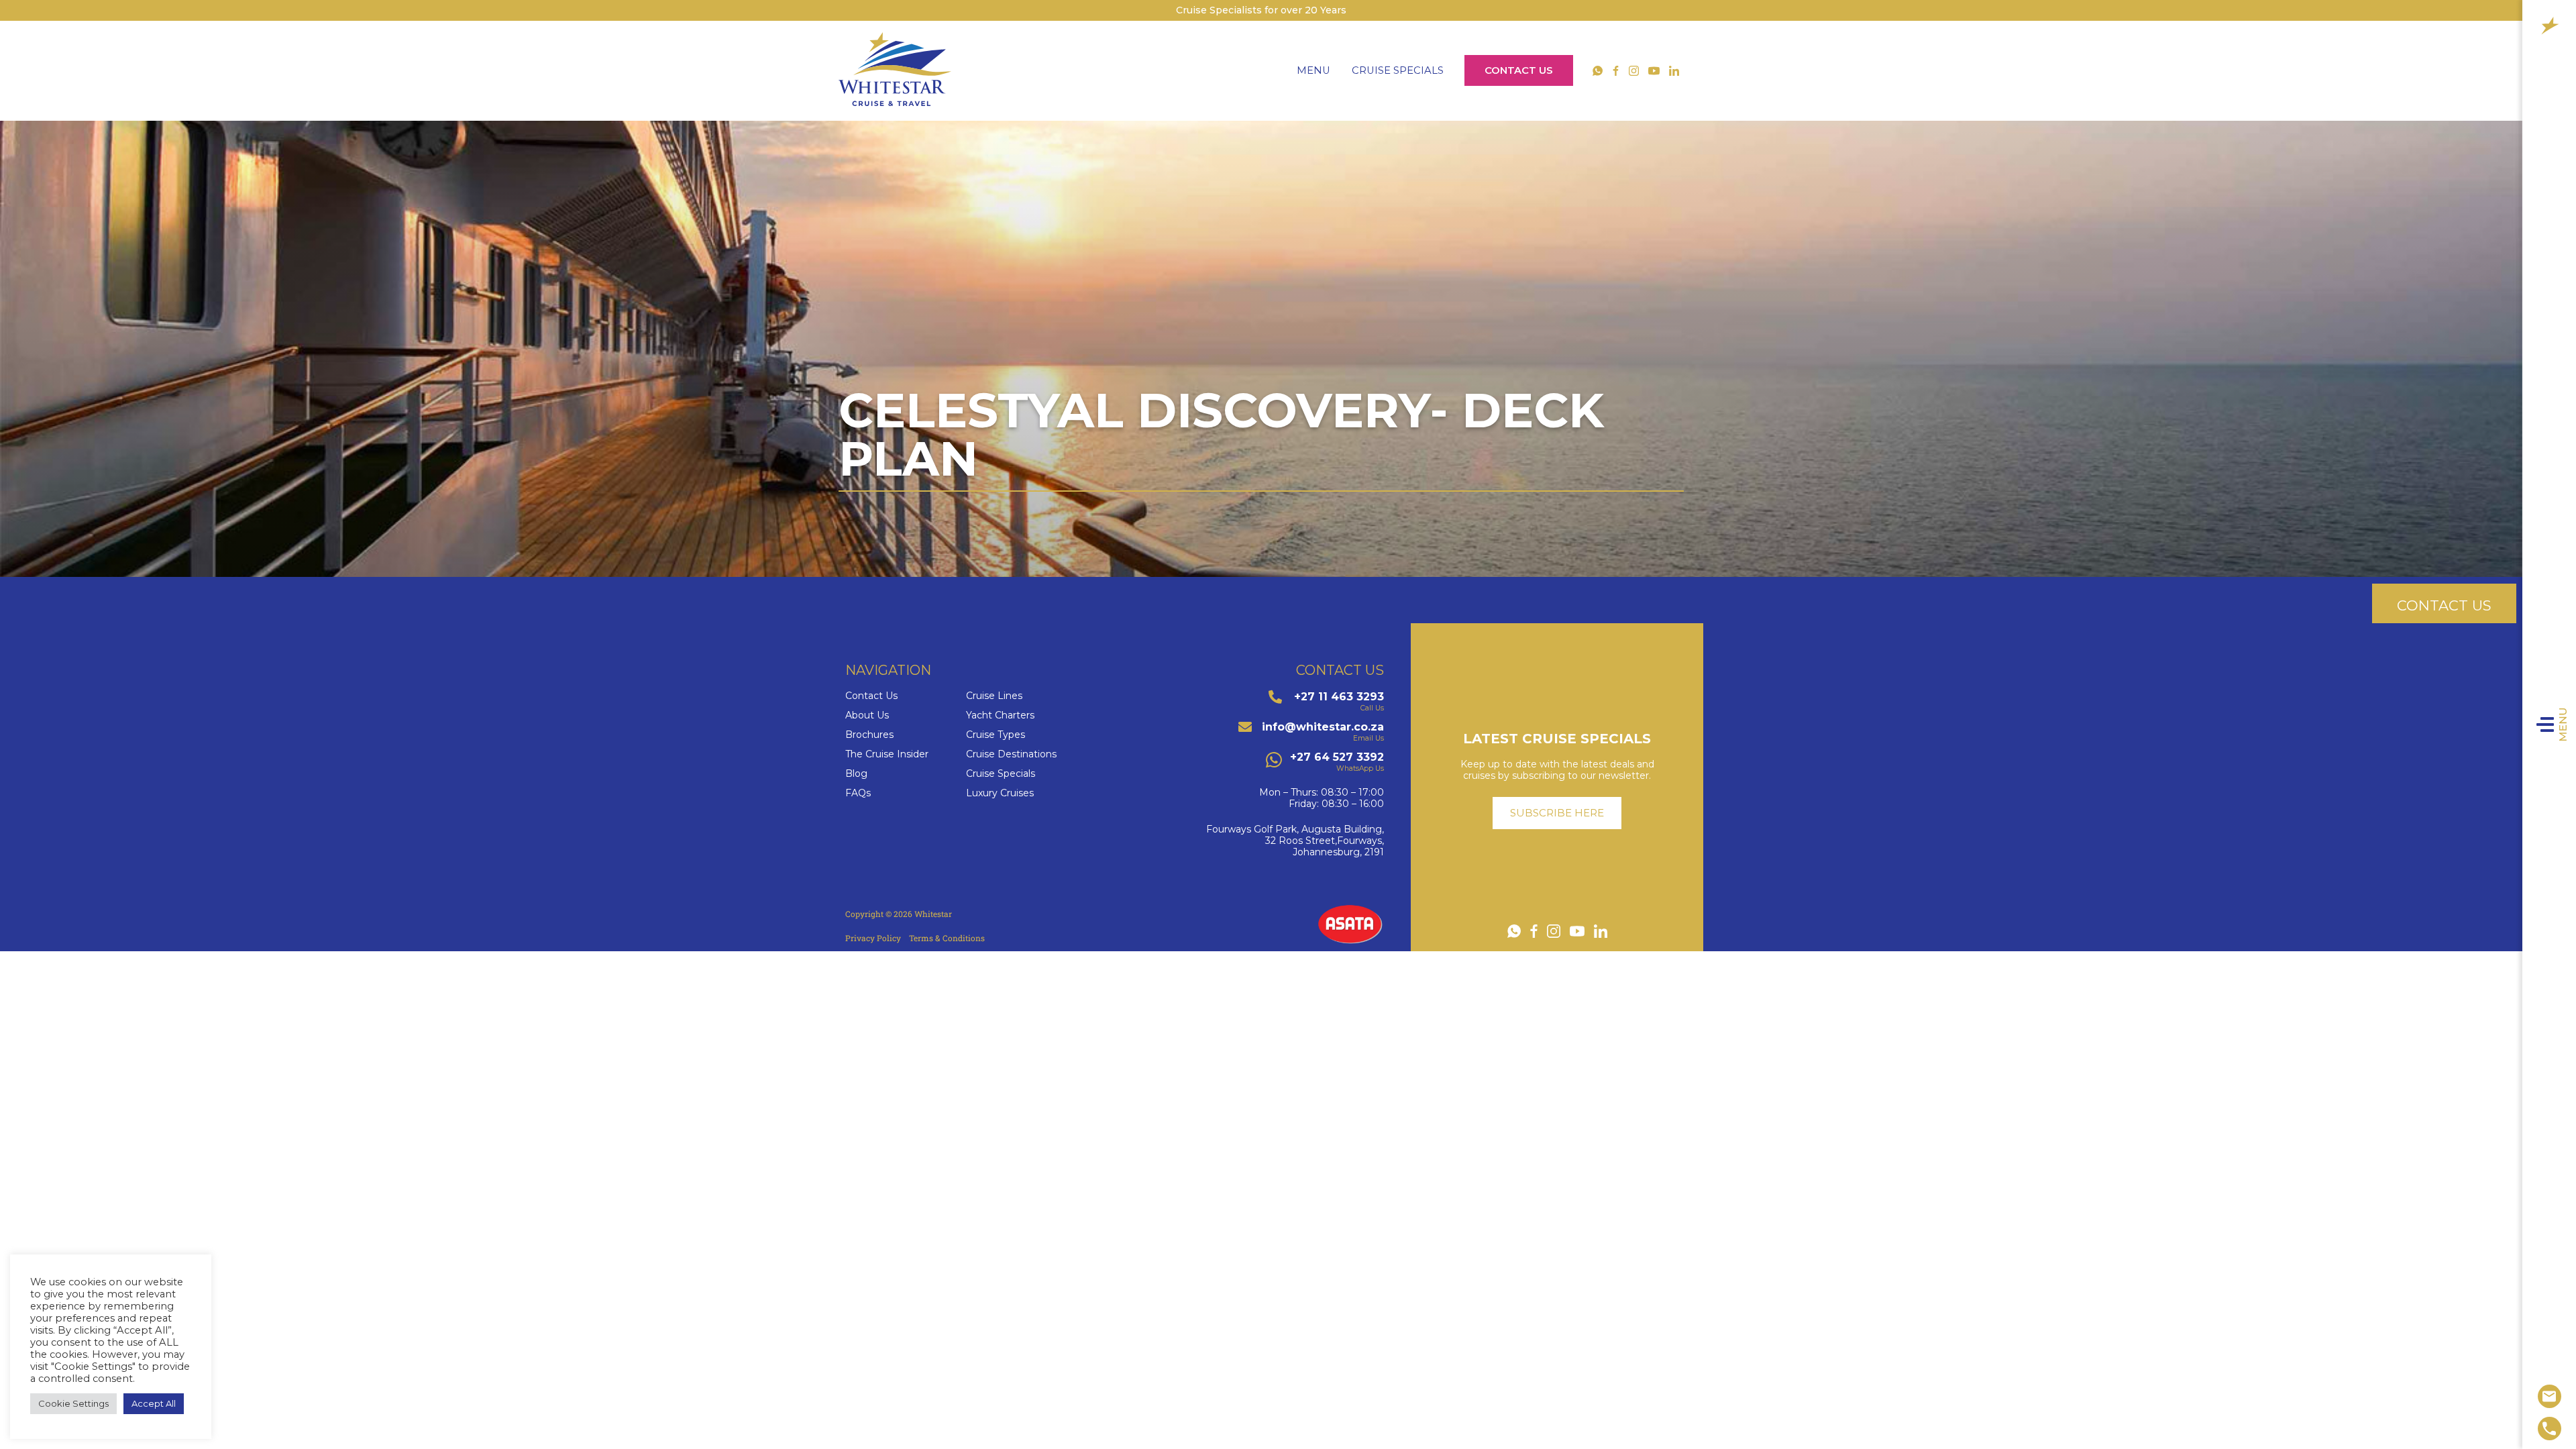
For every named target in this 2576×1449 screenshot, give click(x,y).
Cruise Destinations (1011, 754)
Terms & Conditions (947, 938)
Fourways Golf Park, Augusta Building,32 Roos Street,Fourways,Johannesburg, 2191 (1295, 841)
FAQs (858, 793)
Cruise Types (996, 735)
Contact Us (1519, 70)
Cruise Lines (994, 696)
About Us (867, 715)
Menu (2563, 724)
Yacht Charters (1000, 715)
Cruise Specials (1398, 70)
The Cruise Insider (887, 754)
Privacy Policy (873, 938)
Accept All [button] (154, 1403)
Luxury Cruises (1000, 793)
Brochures (869, 735)
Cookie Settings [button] (73, 1403)
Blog (856, 774)
